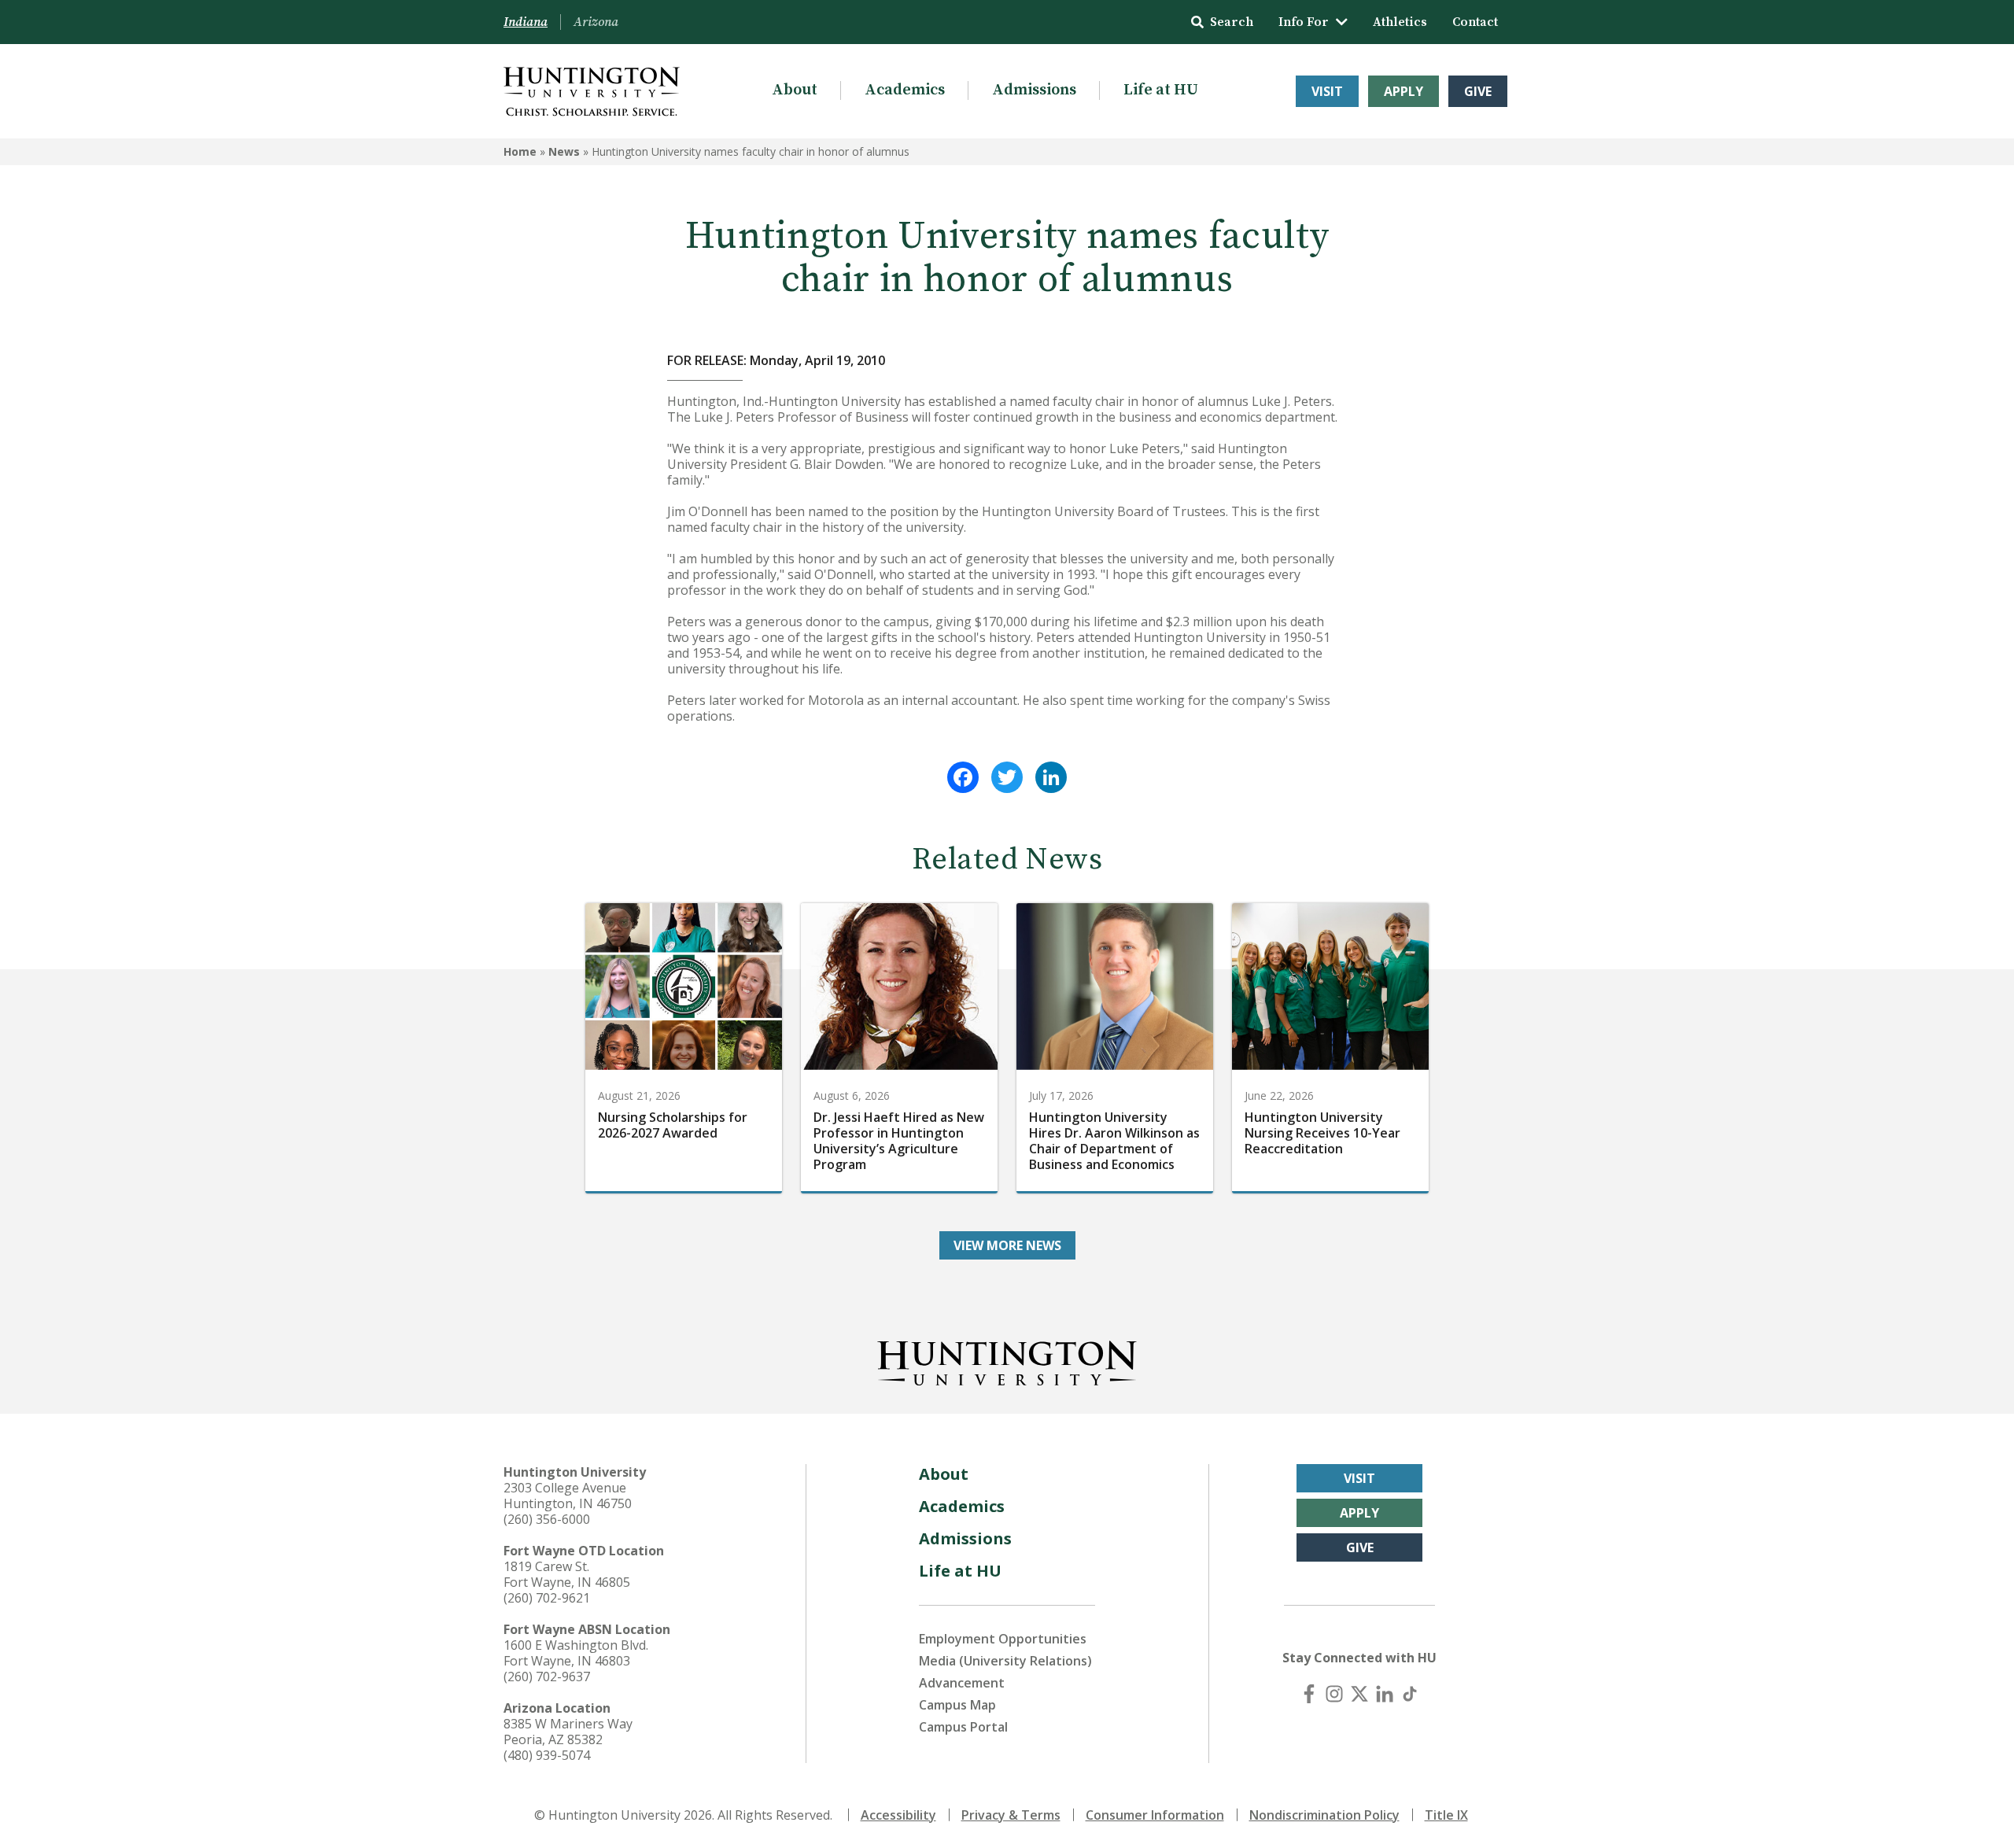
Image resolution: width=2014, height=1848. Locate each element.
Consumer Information (1155, 1815)
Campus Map (957, 1705)
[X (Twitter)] (1359, 1694)
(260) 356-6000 (547, 1519)
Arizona (596, 22)
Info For (1304, 22)
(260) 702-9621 (547, 1598)
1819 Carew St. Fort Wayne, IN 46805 (567, 1574)
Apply (1404, 91)
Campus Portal (963, 1727)
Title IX (1446, 1815)
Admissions (1034, 90)
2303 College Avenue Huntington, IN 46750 (568, 1496)
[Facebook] (963, 777)
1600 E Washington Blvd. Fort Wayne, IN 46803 (576, 1653)
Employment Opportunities (1003, 1639)
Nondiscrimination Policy (1324, 1815)
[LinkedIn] (1051, 777)
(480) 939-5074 (547, 1755)
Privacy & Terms (1011, 1815)
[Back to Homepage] (1007, 1360)
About (795, 90)
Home (520, 151)
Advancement (962, 1683)
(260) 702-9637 (547, 1676)
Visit (1327, 91)
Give (1478, 91)
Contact (1475, 22)
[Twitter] (1007, 777)
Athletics (1400, 22)
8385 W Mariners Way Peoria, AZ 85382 (568, 1732)
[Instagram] (1334, 1694)
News (564, 151)
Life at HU (1161, 90)
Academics (905, 90)
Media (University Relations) (1005, 1661)
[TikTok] (1410, 1694)
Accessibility (898, 1815)
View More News (1007, 1245)
